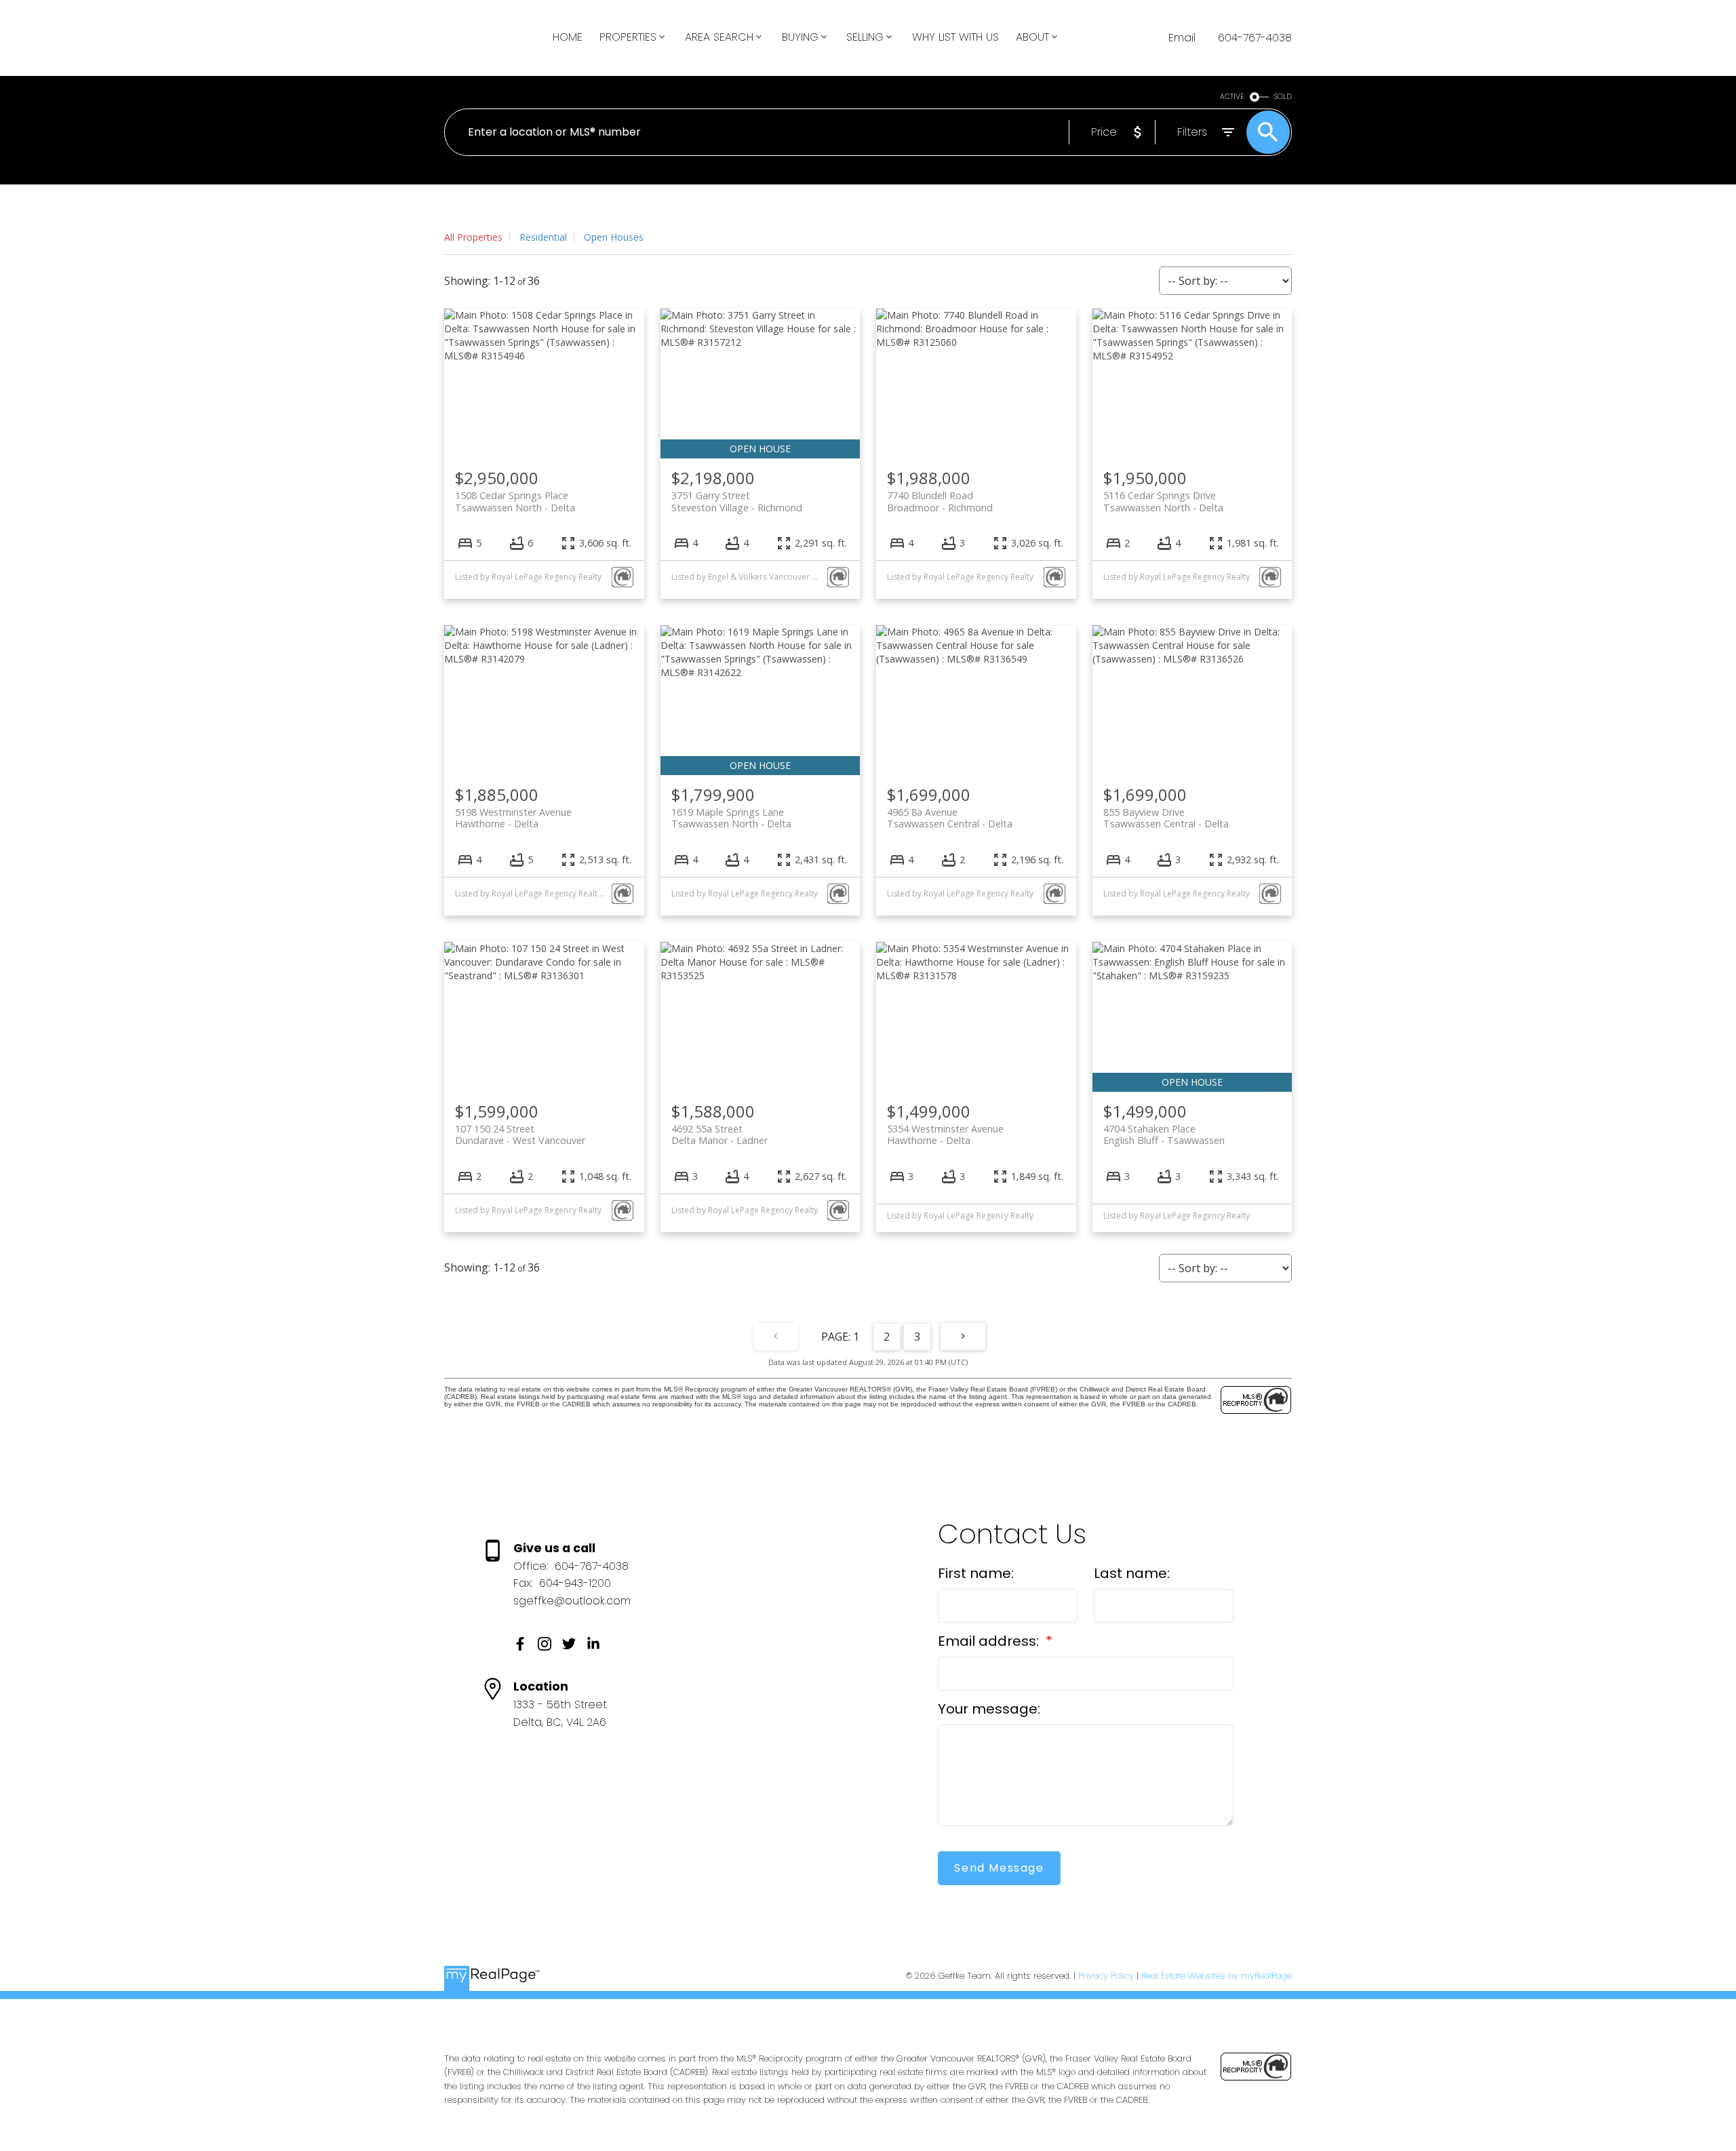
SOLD (1283, 97)
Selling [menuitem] (865, 37)
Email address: (990, 1641)
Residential (543, 237)
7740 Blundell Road (940, 501)
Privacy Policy (1106, 1976)
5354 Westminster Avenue (945, 1134)
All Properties (473, 237)
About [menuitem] (1032, 37)
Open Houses (614, 237)
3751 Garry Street (737, 501)
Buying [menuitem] (800, 37)
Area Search (719, 37)
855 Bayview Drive (1166, 818)
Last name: (1132, 1573)
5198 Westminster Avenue (513, 818)
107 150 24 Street (520, 1134)
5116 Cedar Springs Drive (1163, 501)
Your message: (989, 1709)
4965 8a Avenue (950, 818)
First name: (976, 1573)
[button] (520, 1644)
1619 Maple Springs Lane (731, 818)
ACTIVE (1232, 97)
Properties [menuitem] (628, 37)
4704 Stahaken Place (1164, 1134)
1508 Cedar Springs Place (515, 501)
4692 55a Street (719, 1134)
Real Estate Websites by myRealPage (1217, 1976)
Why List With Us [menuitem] (955, 37)
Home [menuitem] (568, 37)
